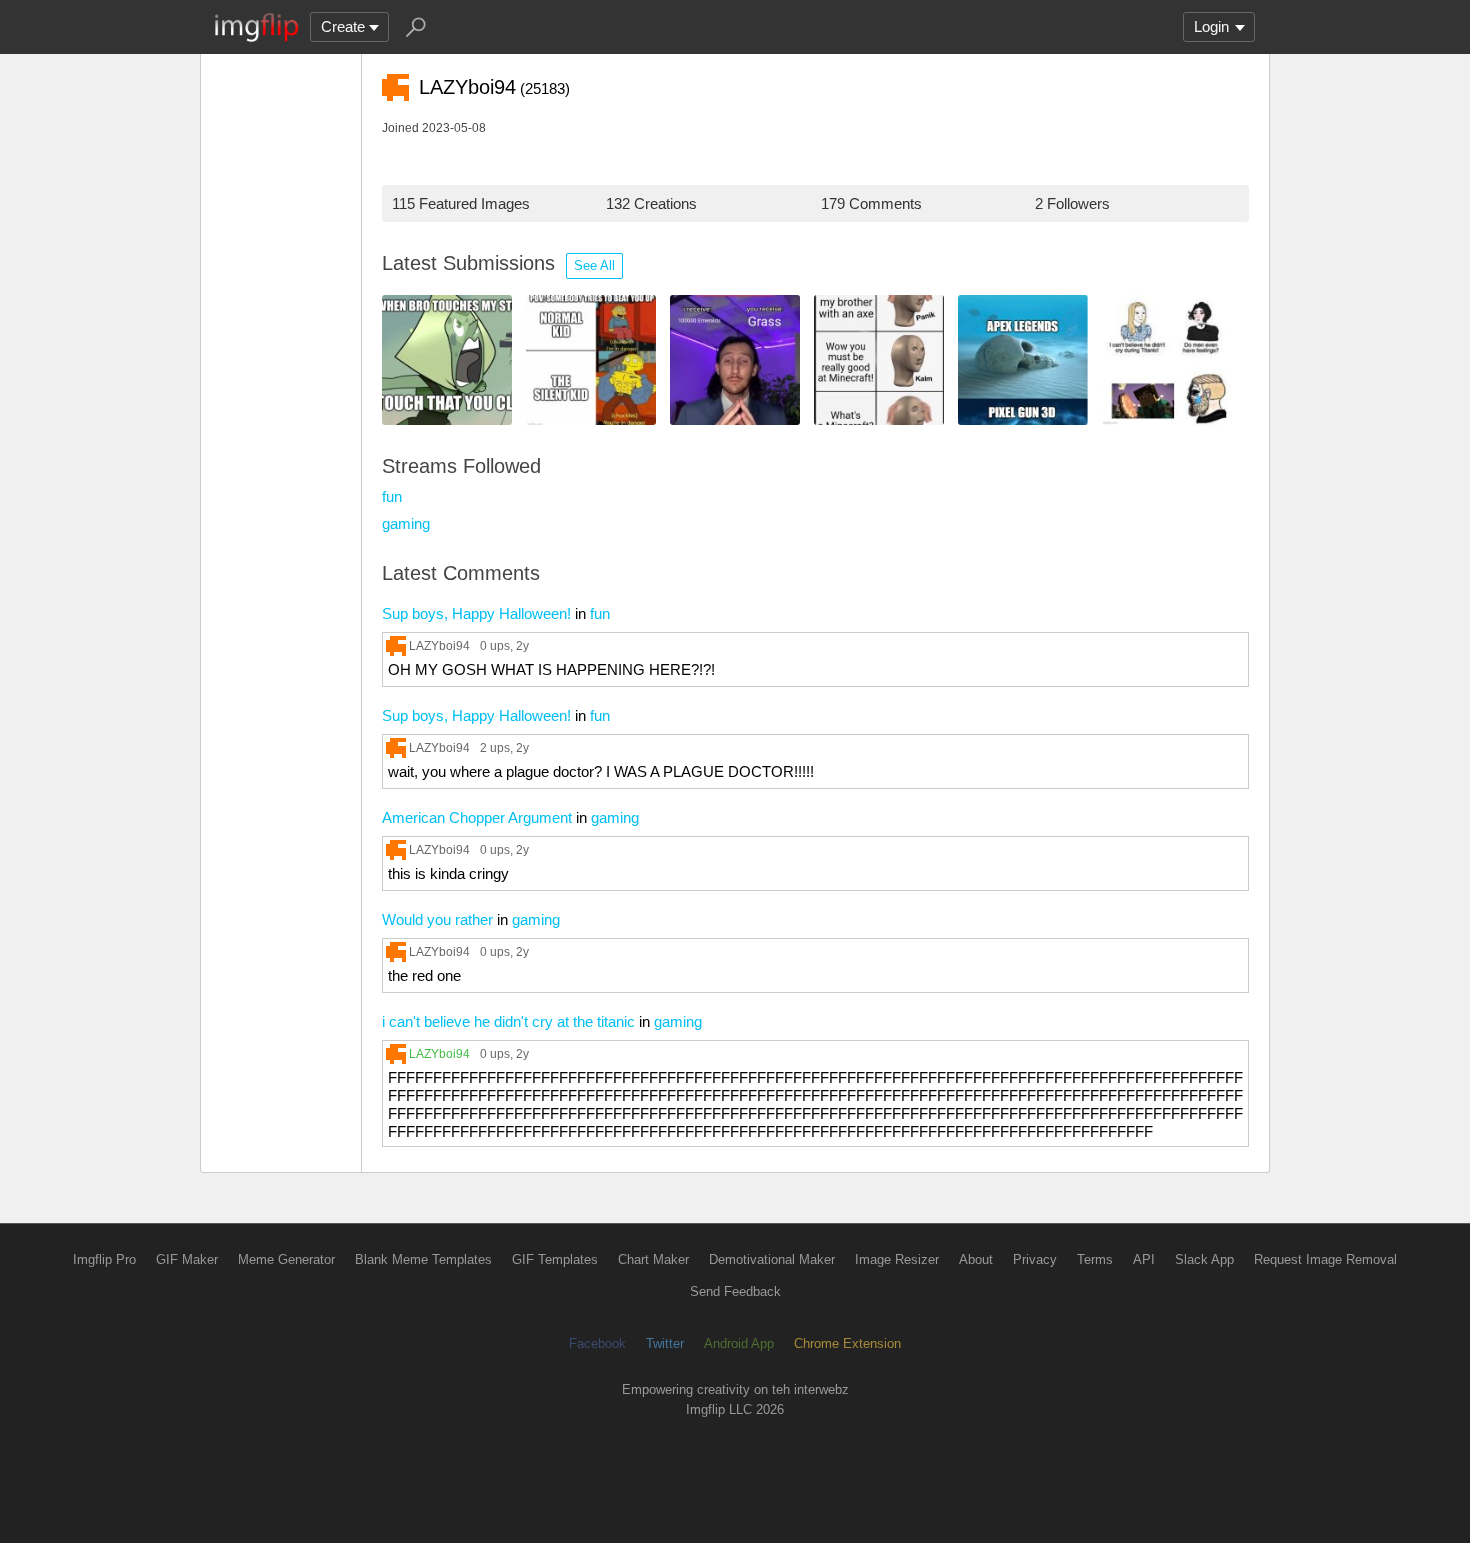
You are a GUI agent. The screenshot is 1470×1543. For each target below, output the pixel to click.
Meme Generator (286, 1259)
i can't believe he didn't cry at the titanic (508, 1021)
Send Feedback (735, 1291)
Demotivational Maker (772, 1259)
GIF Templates (555, 1259)
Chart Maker (653, 1259)
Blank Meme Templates (423, 1259)
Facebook (597, 1343)
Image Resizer (897, 1259)
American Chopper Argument (477, 817)
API (1144, 1259)
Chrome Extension (847, 1343)
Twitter (665, 1343)
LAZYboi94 (439, 645)
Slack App (1204, 1259)
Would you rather (437, 919)
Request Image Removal (1325, 1259)
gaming (406, 523)
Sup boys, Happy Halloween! (476, 613)
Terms (1095, 1259)
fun (392, 496)
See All (594, 265)
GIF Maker (187, 1259)
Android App (739, 1343)
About (976, 1259)
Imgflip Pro (104, 1259)
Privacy (1035, 1259)
